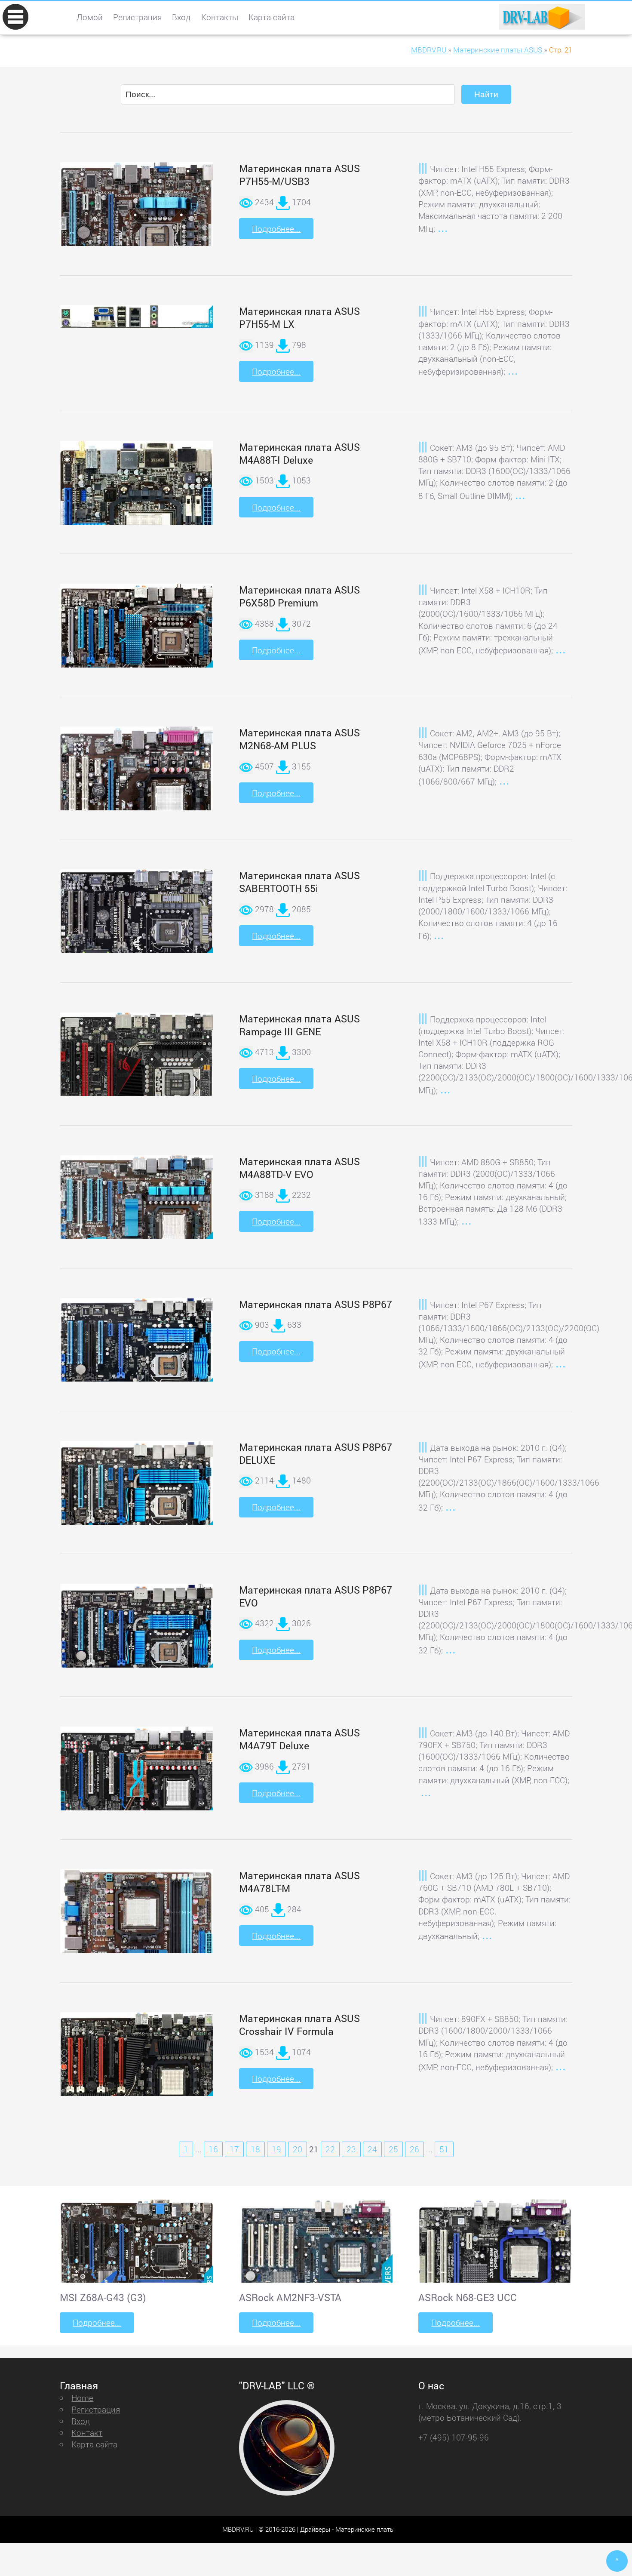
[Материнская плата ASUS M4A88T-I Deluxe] (137, 522)
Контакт (87, 2433)
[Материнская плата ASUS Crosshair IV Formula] (137, 2075)
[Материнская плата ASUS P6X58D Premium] (137, 646)
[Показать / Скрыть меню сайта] (15, 17)
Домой (90, 17)
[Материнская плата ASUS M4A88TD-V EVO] (137, 1217)
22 (330, 2149)
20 (298, 2149)
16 (213, 2149)
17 (234, 2149)
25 (393, 2149)
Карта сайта (272, 17)
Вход (181, 17)
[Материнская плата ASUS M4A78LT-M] (137, 1943)
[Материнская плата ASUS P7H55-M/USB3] (137, 236)
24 (372, 2149)
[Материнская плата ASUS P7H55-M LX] (137, 317)
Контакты (220, 17)
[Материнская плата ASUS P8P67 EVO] (137, 1647)
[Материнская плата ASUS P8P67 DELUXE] (137, 1505)
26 (414, 2149)
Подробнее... (276, 229)
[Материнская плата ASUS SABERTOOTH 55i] (137, 932)
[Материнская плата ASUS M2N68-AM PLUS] (137, 795)
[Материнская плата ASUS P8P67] (137, 1362)
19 (276, 2149)
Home (82, 2398)
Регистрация (137, 17)
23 (351, 2149)
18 (255, 2149)
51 (444, 2149)
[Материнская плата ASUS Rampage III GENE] (137, 1091)
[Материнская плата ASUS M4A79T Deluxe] (137, 1790)
